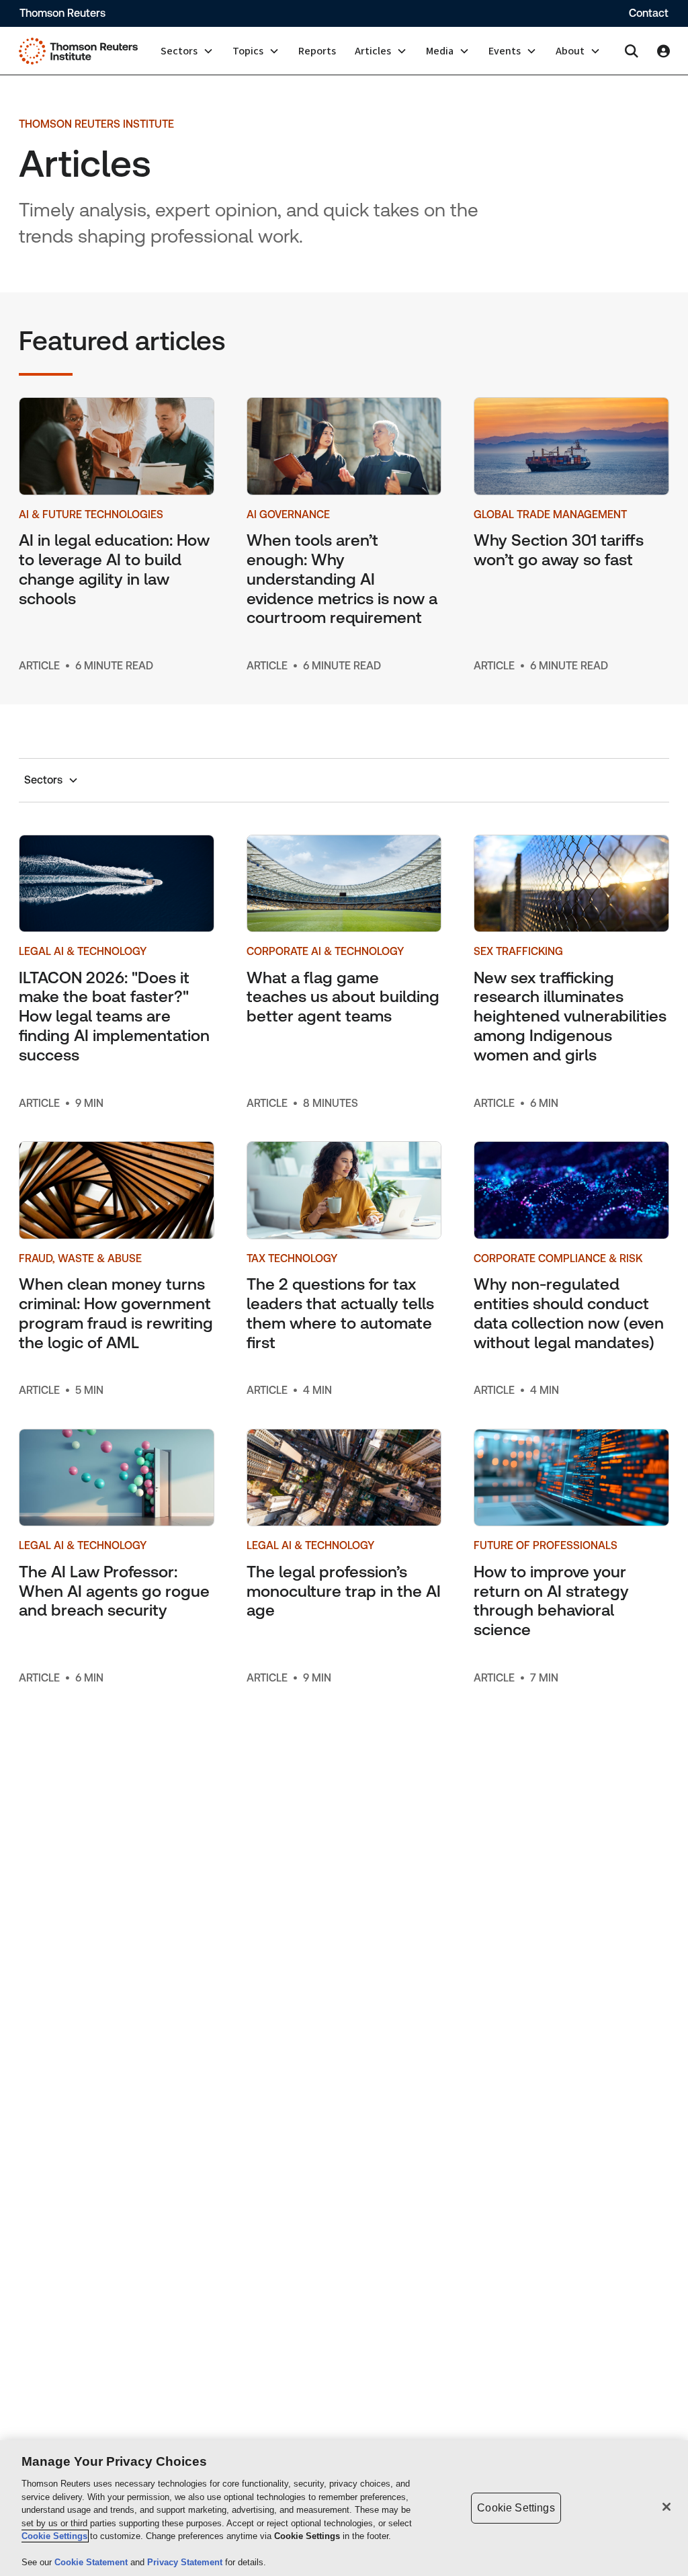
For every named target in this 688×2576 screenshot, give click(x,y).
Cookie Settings (54, 2536)
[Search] (632, 51)
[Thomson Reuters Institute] (78, 51)
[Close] (666, 2507)
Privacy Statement (186, 2562)
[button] (187, 51)
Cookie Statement (92, 2562)
